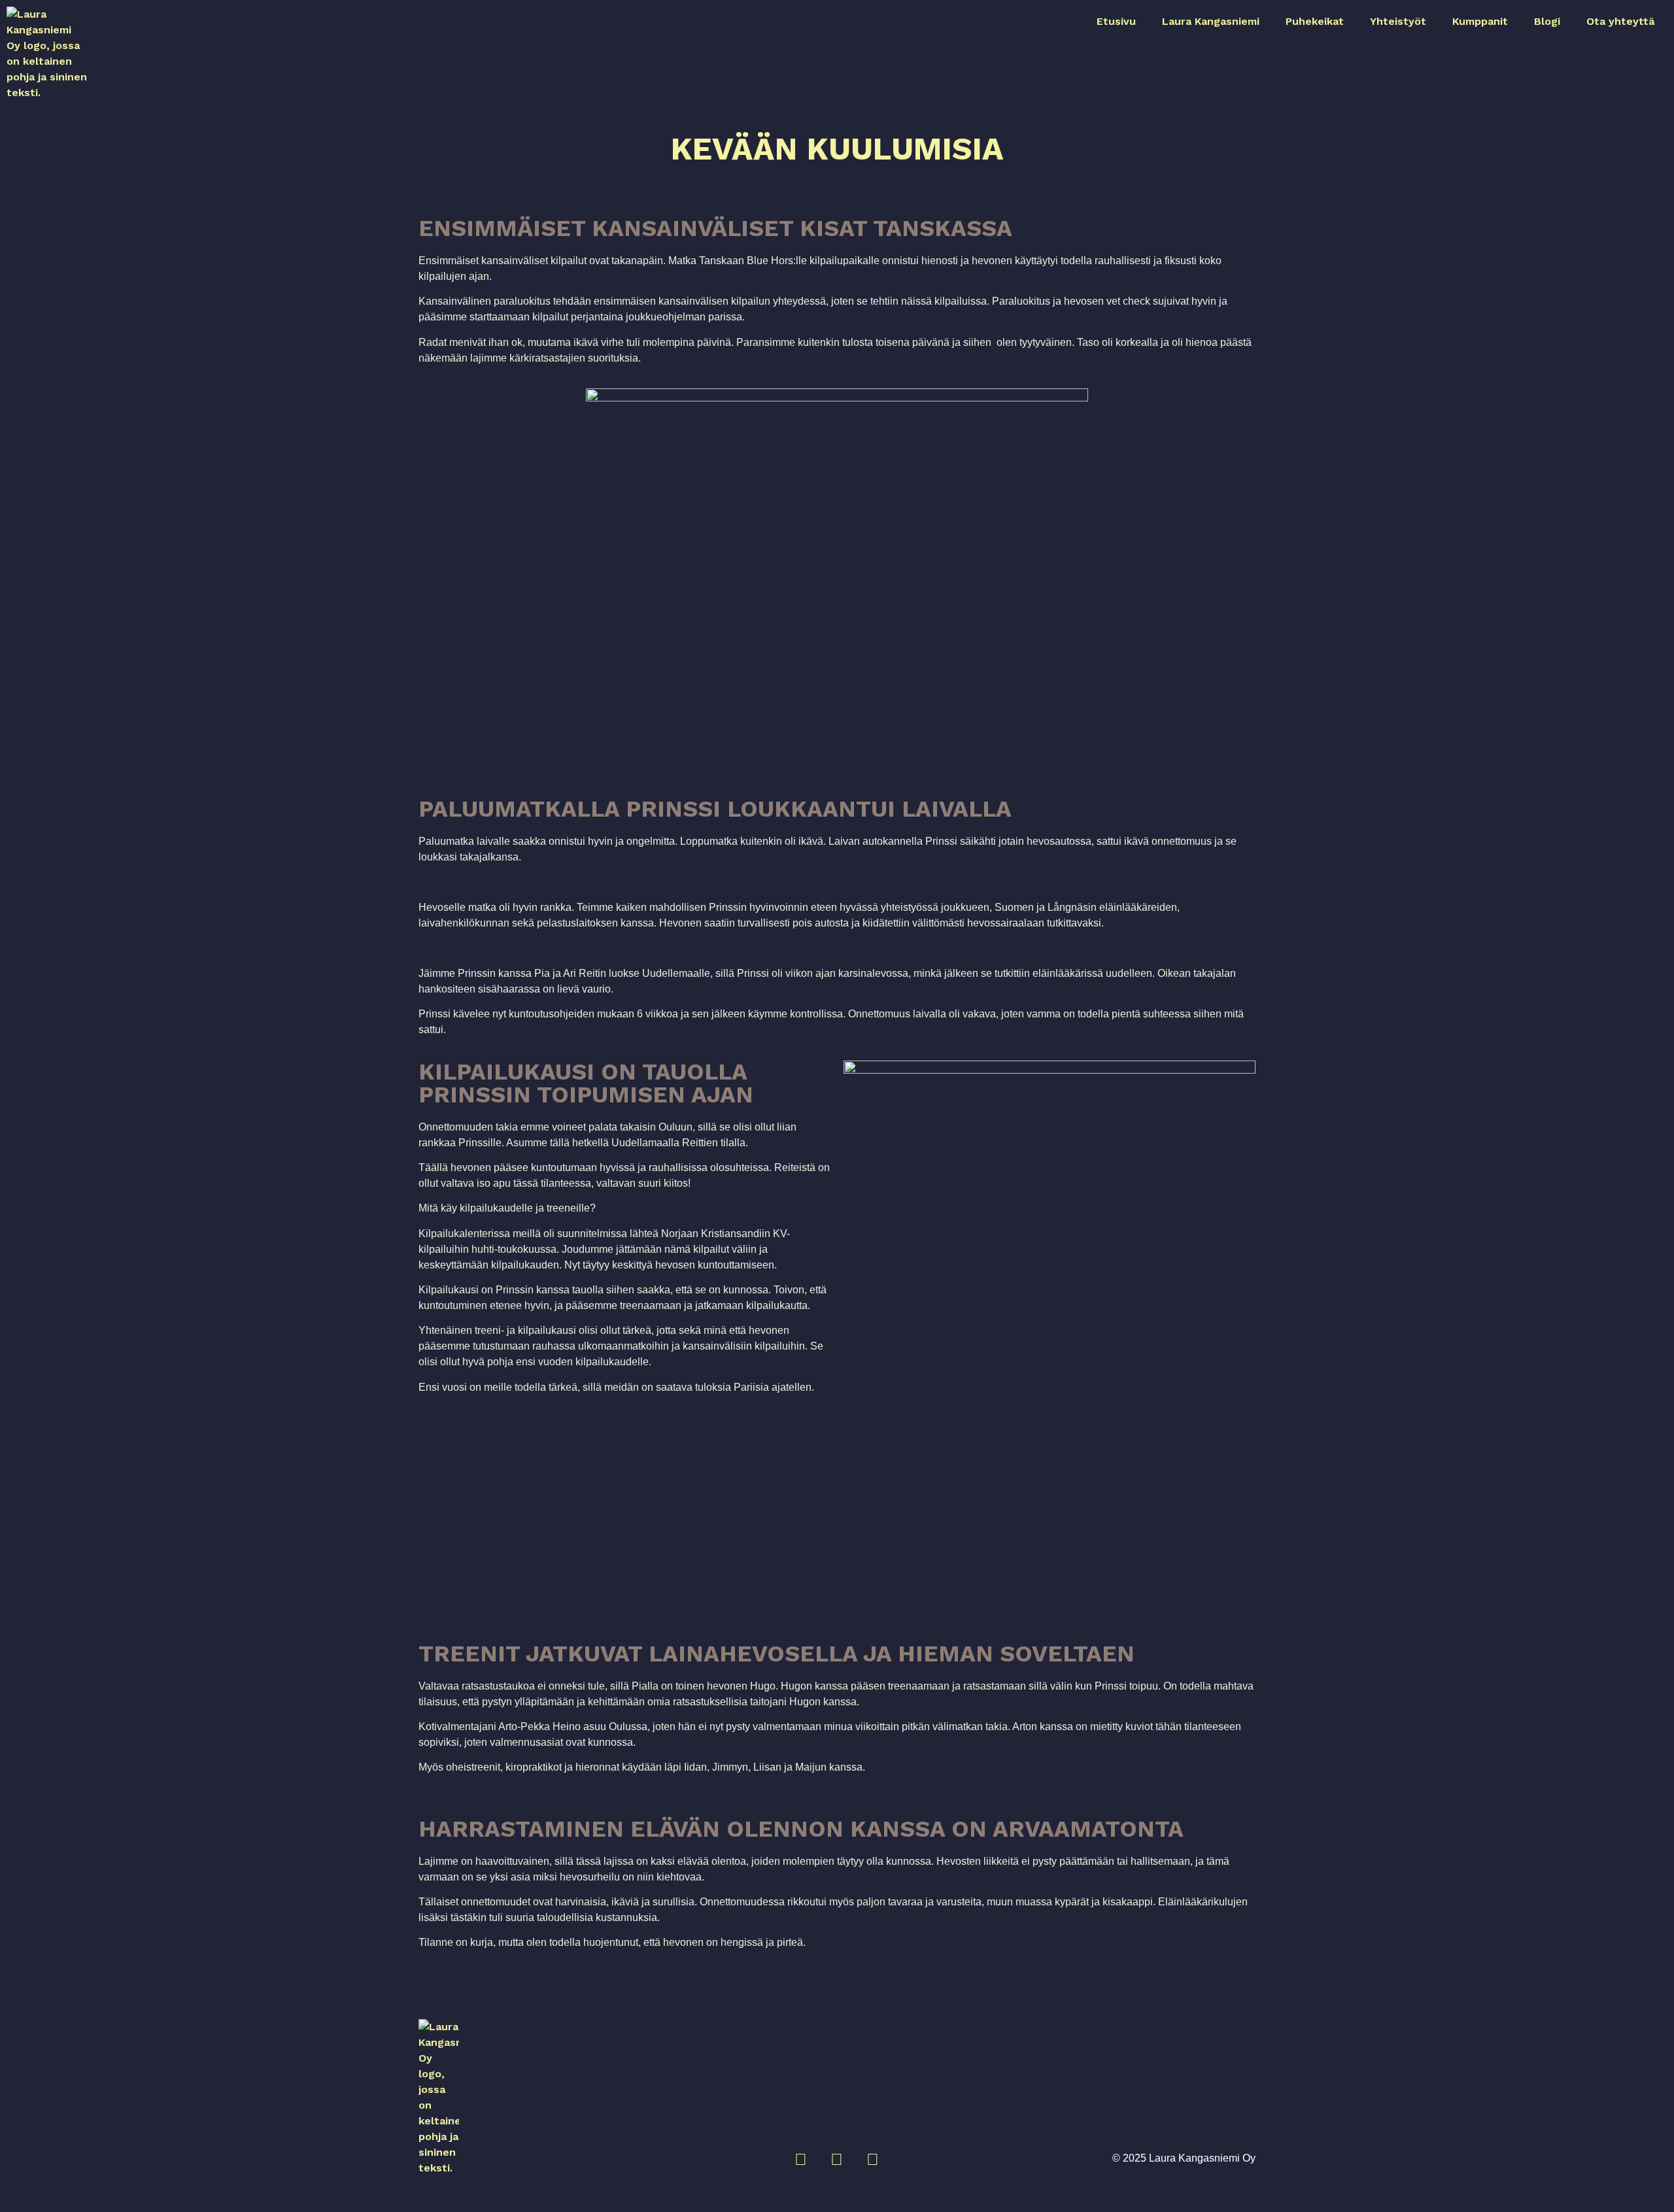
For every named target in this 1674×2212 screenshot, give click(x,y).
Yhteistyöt (1398, 21)
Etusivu (1116, 21)
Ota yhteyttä (1620, 21)
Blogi (1547, 21)
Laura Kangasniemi (1211, 21)
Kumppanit (1480, 21)
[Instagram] (801, 2160)
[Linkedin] (873, 2160)
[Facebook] (837, 2160)
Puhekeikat (1315, 21)
